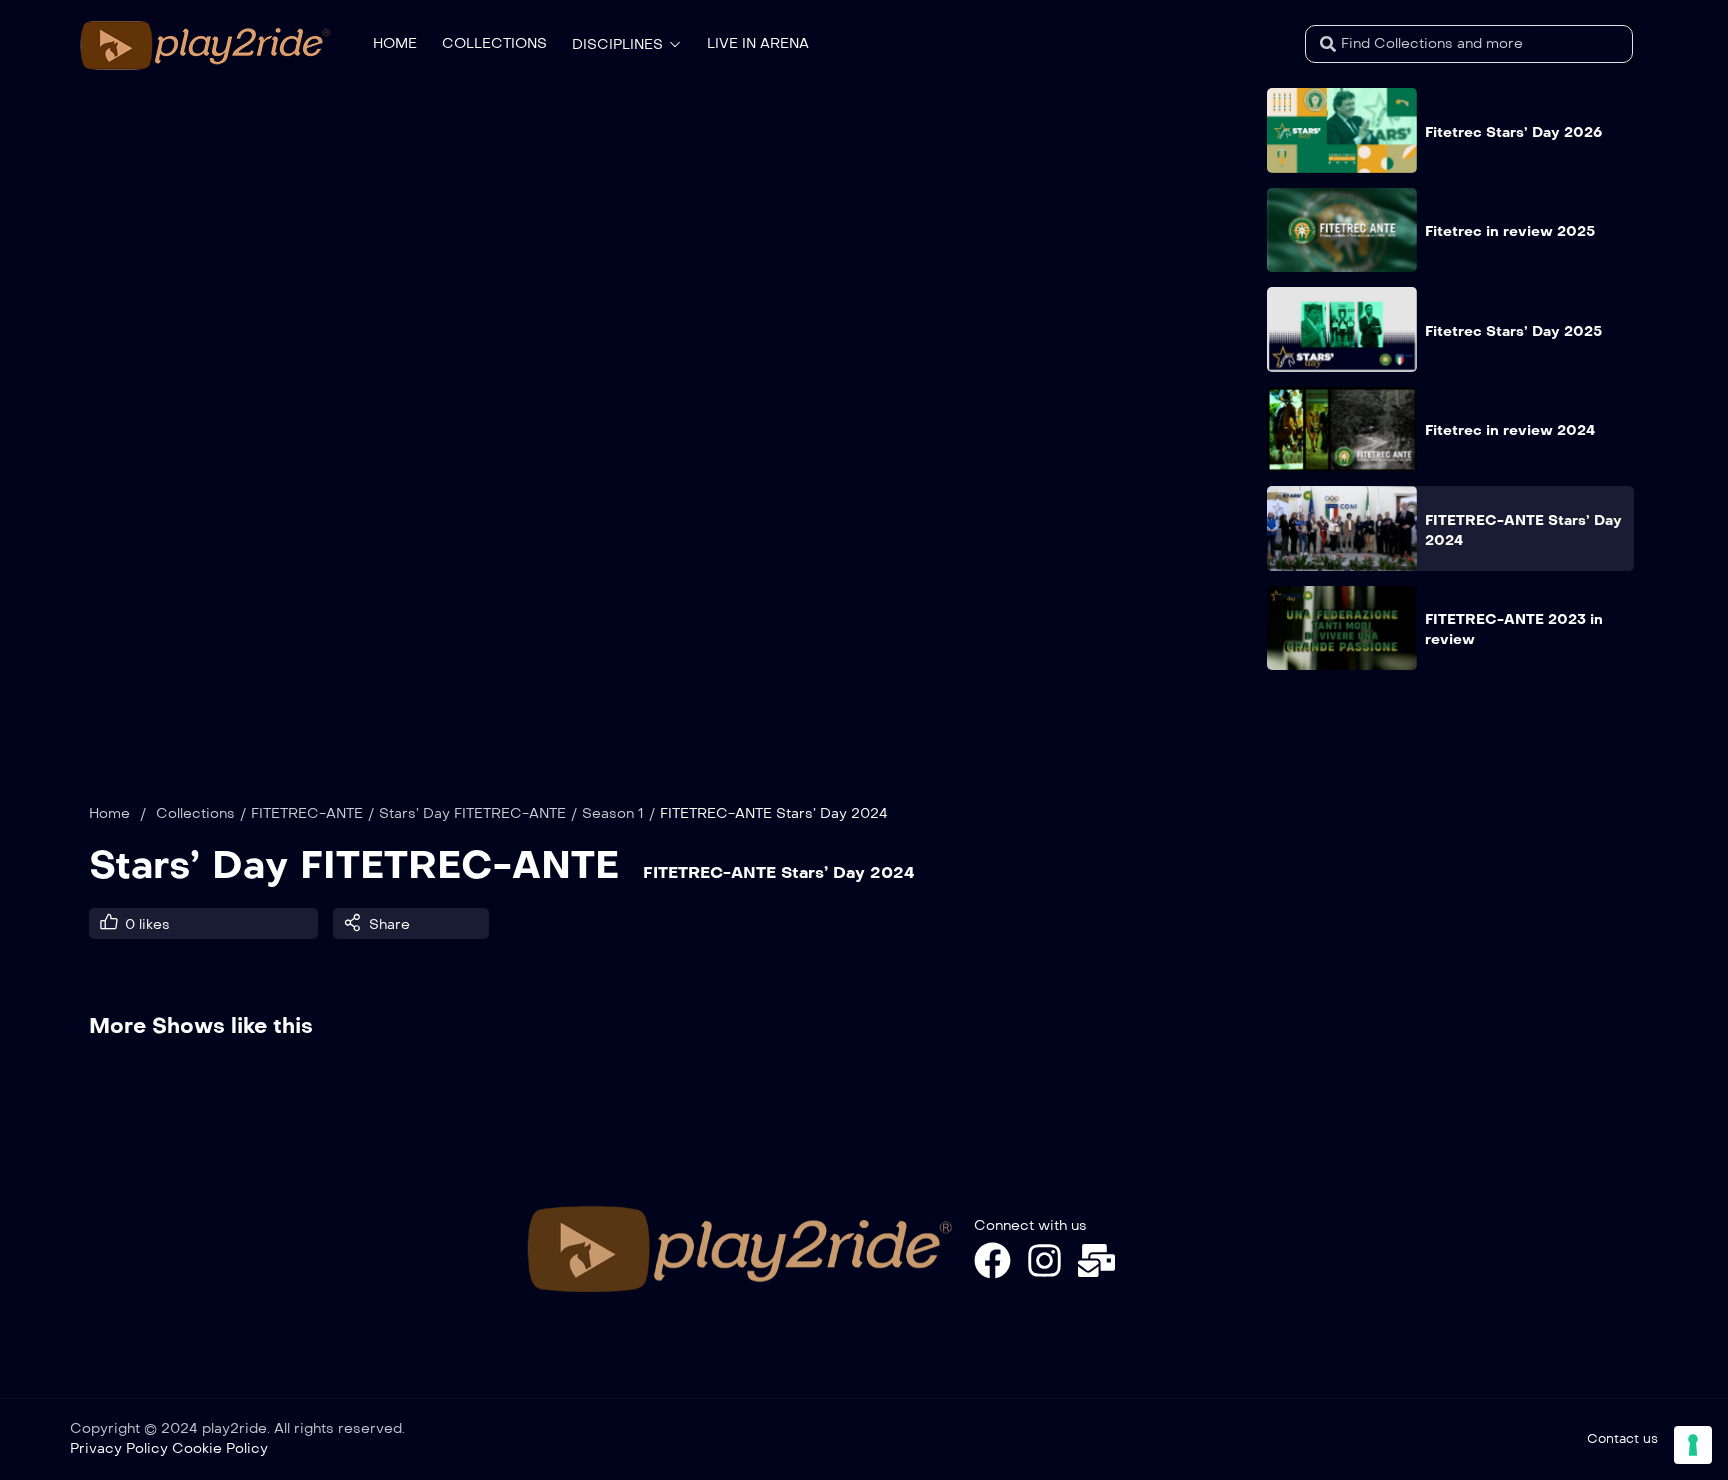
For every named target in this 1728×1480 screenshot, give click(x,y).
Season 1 (613, 813)
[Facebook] (992, 1260)
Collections (195, 813)
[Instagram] (1044, 1260)
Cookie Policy (220, 1448)
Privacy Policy (119, 1448)
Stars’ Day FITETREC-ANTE (472, 813)
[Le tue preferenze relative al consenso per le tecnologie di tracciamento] (1693, 1445)
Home (109, 813)
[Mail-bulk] (1096, 1260)
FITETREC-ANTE (307, 813)
